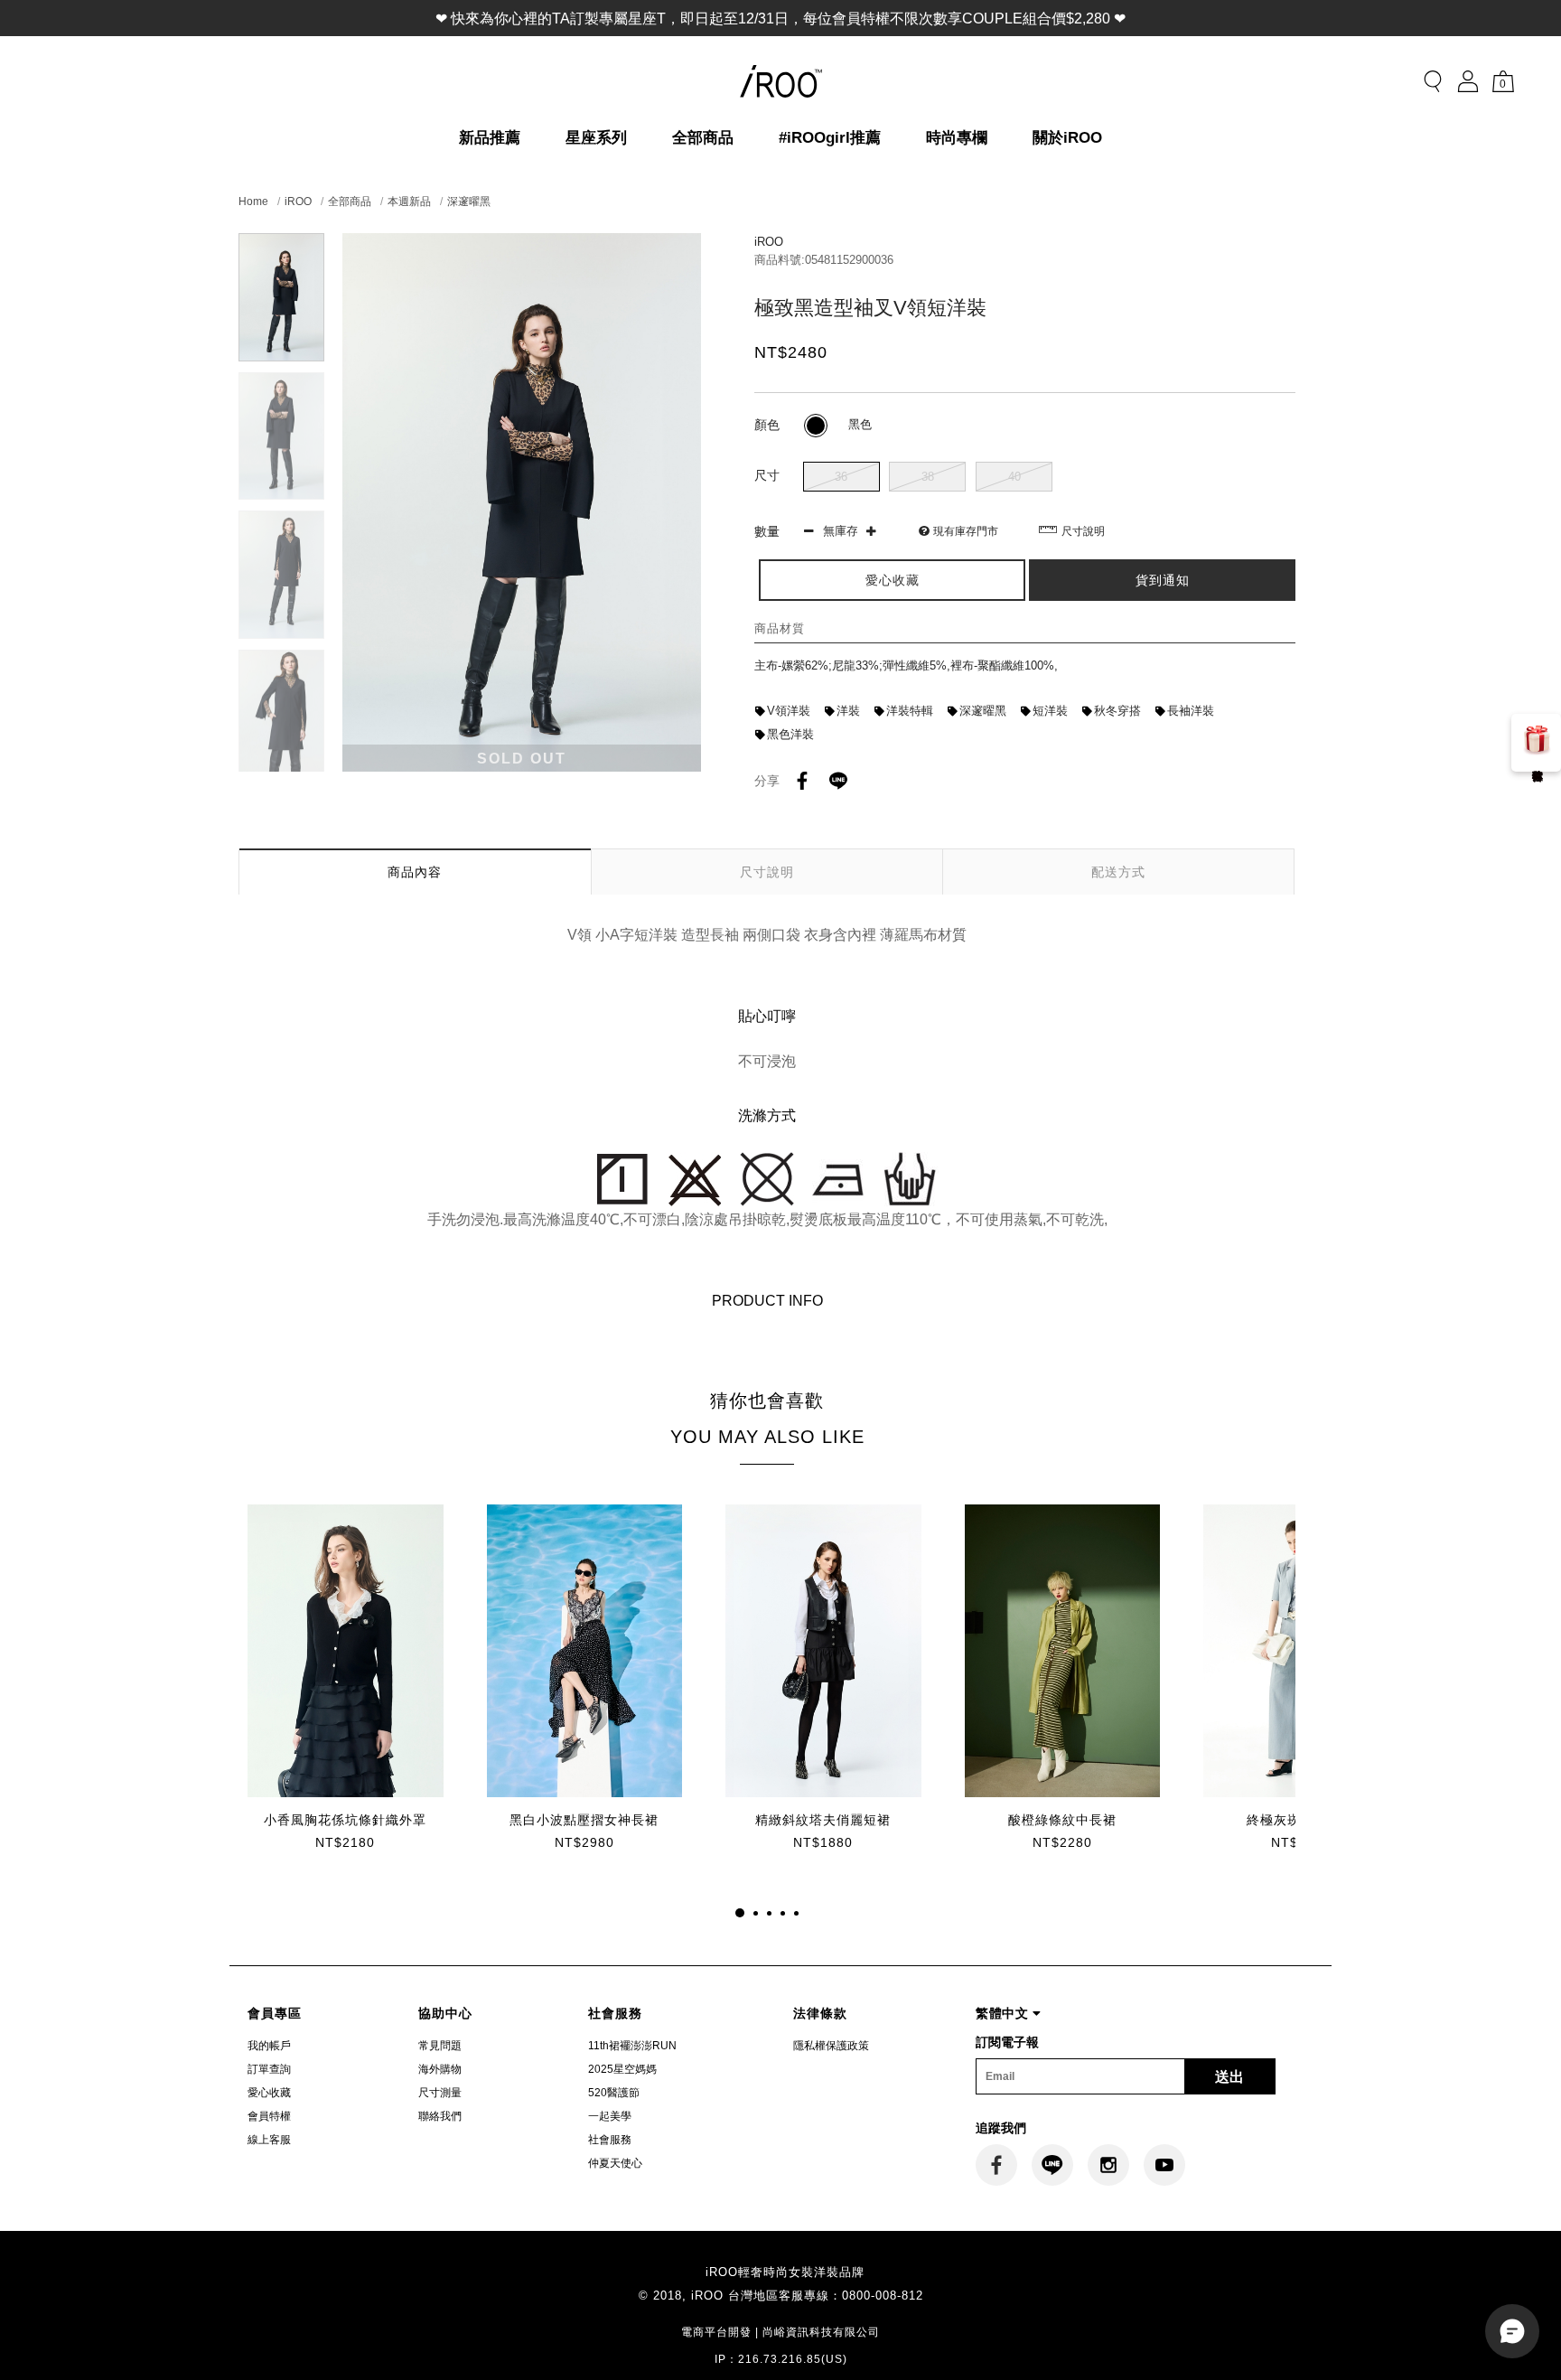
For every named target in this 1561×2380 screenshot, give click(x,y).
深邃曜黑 (469, 201)
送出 (1229, 2077)
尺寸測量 (440, 2093)
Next (281, 760)
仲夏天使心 (615, 2163)
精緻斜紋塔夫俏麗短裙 (823, 1820)
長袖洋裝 (1191, 711)
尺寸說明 (1083, 531)
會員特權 (269, 2116)
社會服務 (610, 2140)
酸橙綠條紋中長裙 (1062, 1820)
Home (253, 201)
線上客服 (269, 2140)
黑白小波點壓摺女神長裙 (584, 1820)
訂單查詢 (269, 2069)
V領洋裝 (789, 711)
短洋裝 (1050, 711)
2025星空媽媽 (622, 2069)
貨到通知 (1163, 580)
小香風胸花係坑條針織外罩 (345, 1820)
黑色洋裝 (790, 734)
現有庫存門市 (966, 531)
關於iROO (1067, 138)
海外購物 (440, 2069)
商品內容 (415, 872)
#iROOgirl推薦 (830, 138)
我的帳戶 (269, 2046)
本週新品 (409, 201)
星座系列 (596, 138)
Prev (281, 244)
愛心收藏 (269, 2093)
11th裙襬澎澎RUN (632, 2046)
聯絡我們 (440, 2116)
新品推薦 (490, 138)
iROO (298, 201)
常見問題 (440, 2046)
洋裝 (848, 711)
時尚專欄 (957, 138)
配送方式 (1118, 872)
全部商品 (703, 138)
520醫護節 (614, 2093)
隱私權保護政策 (831, 2046)
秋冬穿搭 (1117, 711)
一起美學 (610, 2116)
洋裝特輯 (910, 711)
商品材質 (780, 628)
